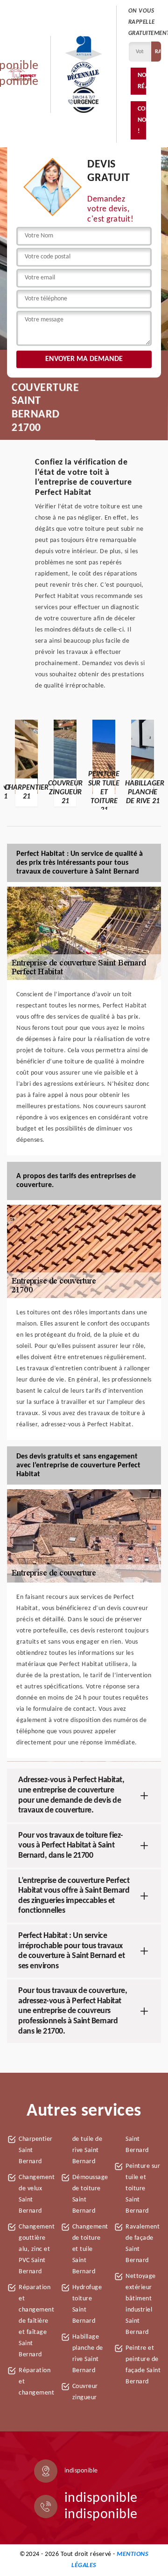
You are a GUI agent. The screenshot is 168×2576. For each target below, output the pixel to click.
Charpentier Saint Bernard (36, 2150)
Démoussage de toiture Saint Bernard (90, 2194)
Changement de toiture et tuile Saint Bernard (90, 2249)
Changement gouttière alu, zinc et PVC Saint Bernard (36, 2249)
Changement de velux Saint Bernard (36, 2194)
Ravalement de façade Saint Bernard (143, 2244)
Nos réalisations (142, 81)
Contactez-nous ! (142, 120)
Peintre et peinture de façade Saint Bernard (143, 2365)
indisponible (101, 2498)
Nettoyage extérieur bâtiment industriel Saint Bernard (141, 2304)
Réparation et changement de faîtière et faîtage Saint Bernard (36, 2321)
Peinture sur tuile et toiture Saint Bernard (143, 2189)
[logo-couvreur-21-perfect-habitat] (22, 74)
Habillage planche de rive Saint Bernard (88, 2354)
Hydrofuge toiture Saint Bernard (87, 2304)
